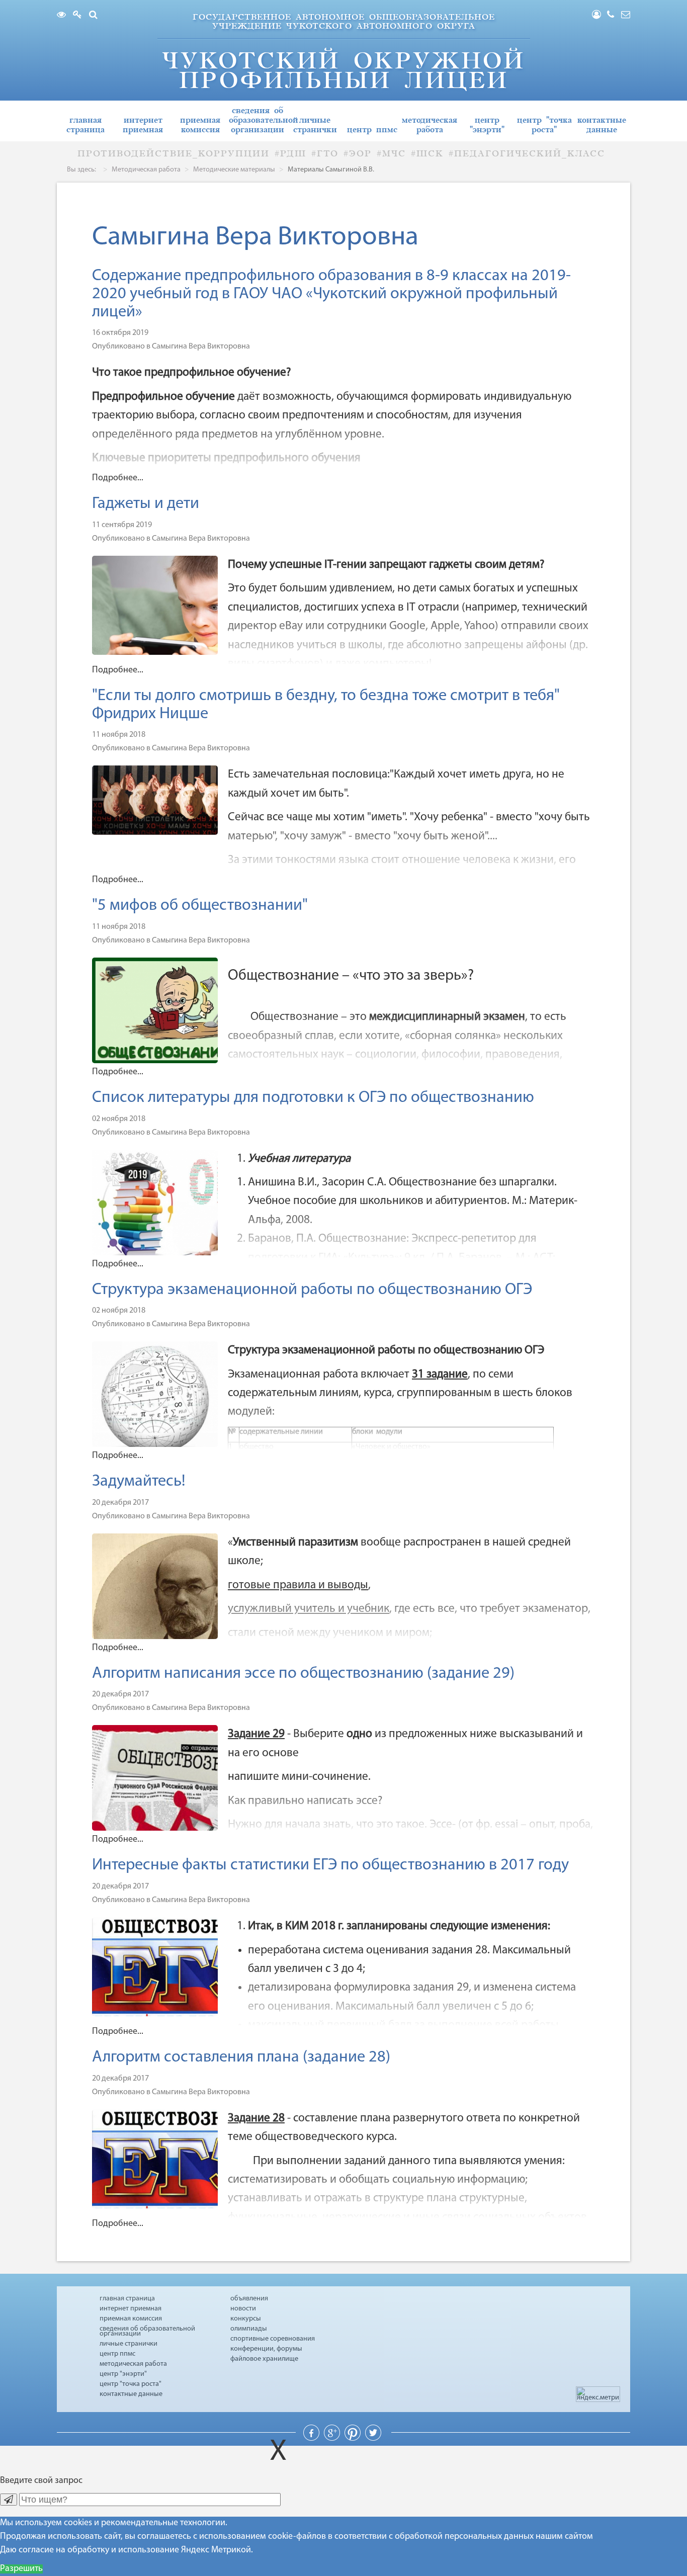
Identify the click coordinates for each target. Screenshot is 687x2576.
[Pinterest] (354, 2439)
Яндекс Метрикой (216, 2550)
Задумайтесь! (139, 1482)
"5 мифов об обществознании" (200, 906)
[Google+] (333, 2439)
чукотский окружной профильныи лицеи (343, 71)
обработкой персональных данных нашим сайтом (494, 2537)
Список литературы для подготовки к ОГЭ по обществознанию (313, 1098)
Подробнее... (118, 478)
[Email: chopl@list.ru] (626, 16)
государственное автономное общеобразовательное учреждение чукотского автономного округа (344, 21)
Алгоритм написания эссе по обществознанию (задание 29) (303, 1674)
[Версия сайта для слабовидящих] (64, 16)
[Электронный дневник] (80, 16)
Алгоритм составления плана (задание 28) (241, 2057)
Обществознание (296, 1017)
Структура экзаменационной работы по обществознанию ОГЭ (312, 1290)
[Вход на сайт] (599, 16)
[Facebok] (312, 2439)
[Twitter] (373, 2439)
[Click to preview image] (186, 606)
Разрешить (21, 2569)
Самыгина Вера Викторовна (201, 347)
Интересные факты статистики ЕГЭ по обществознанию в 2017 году (330, 1865)
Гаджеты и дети (146, 504)
